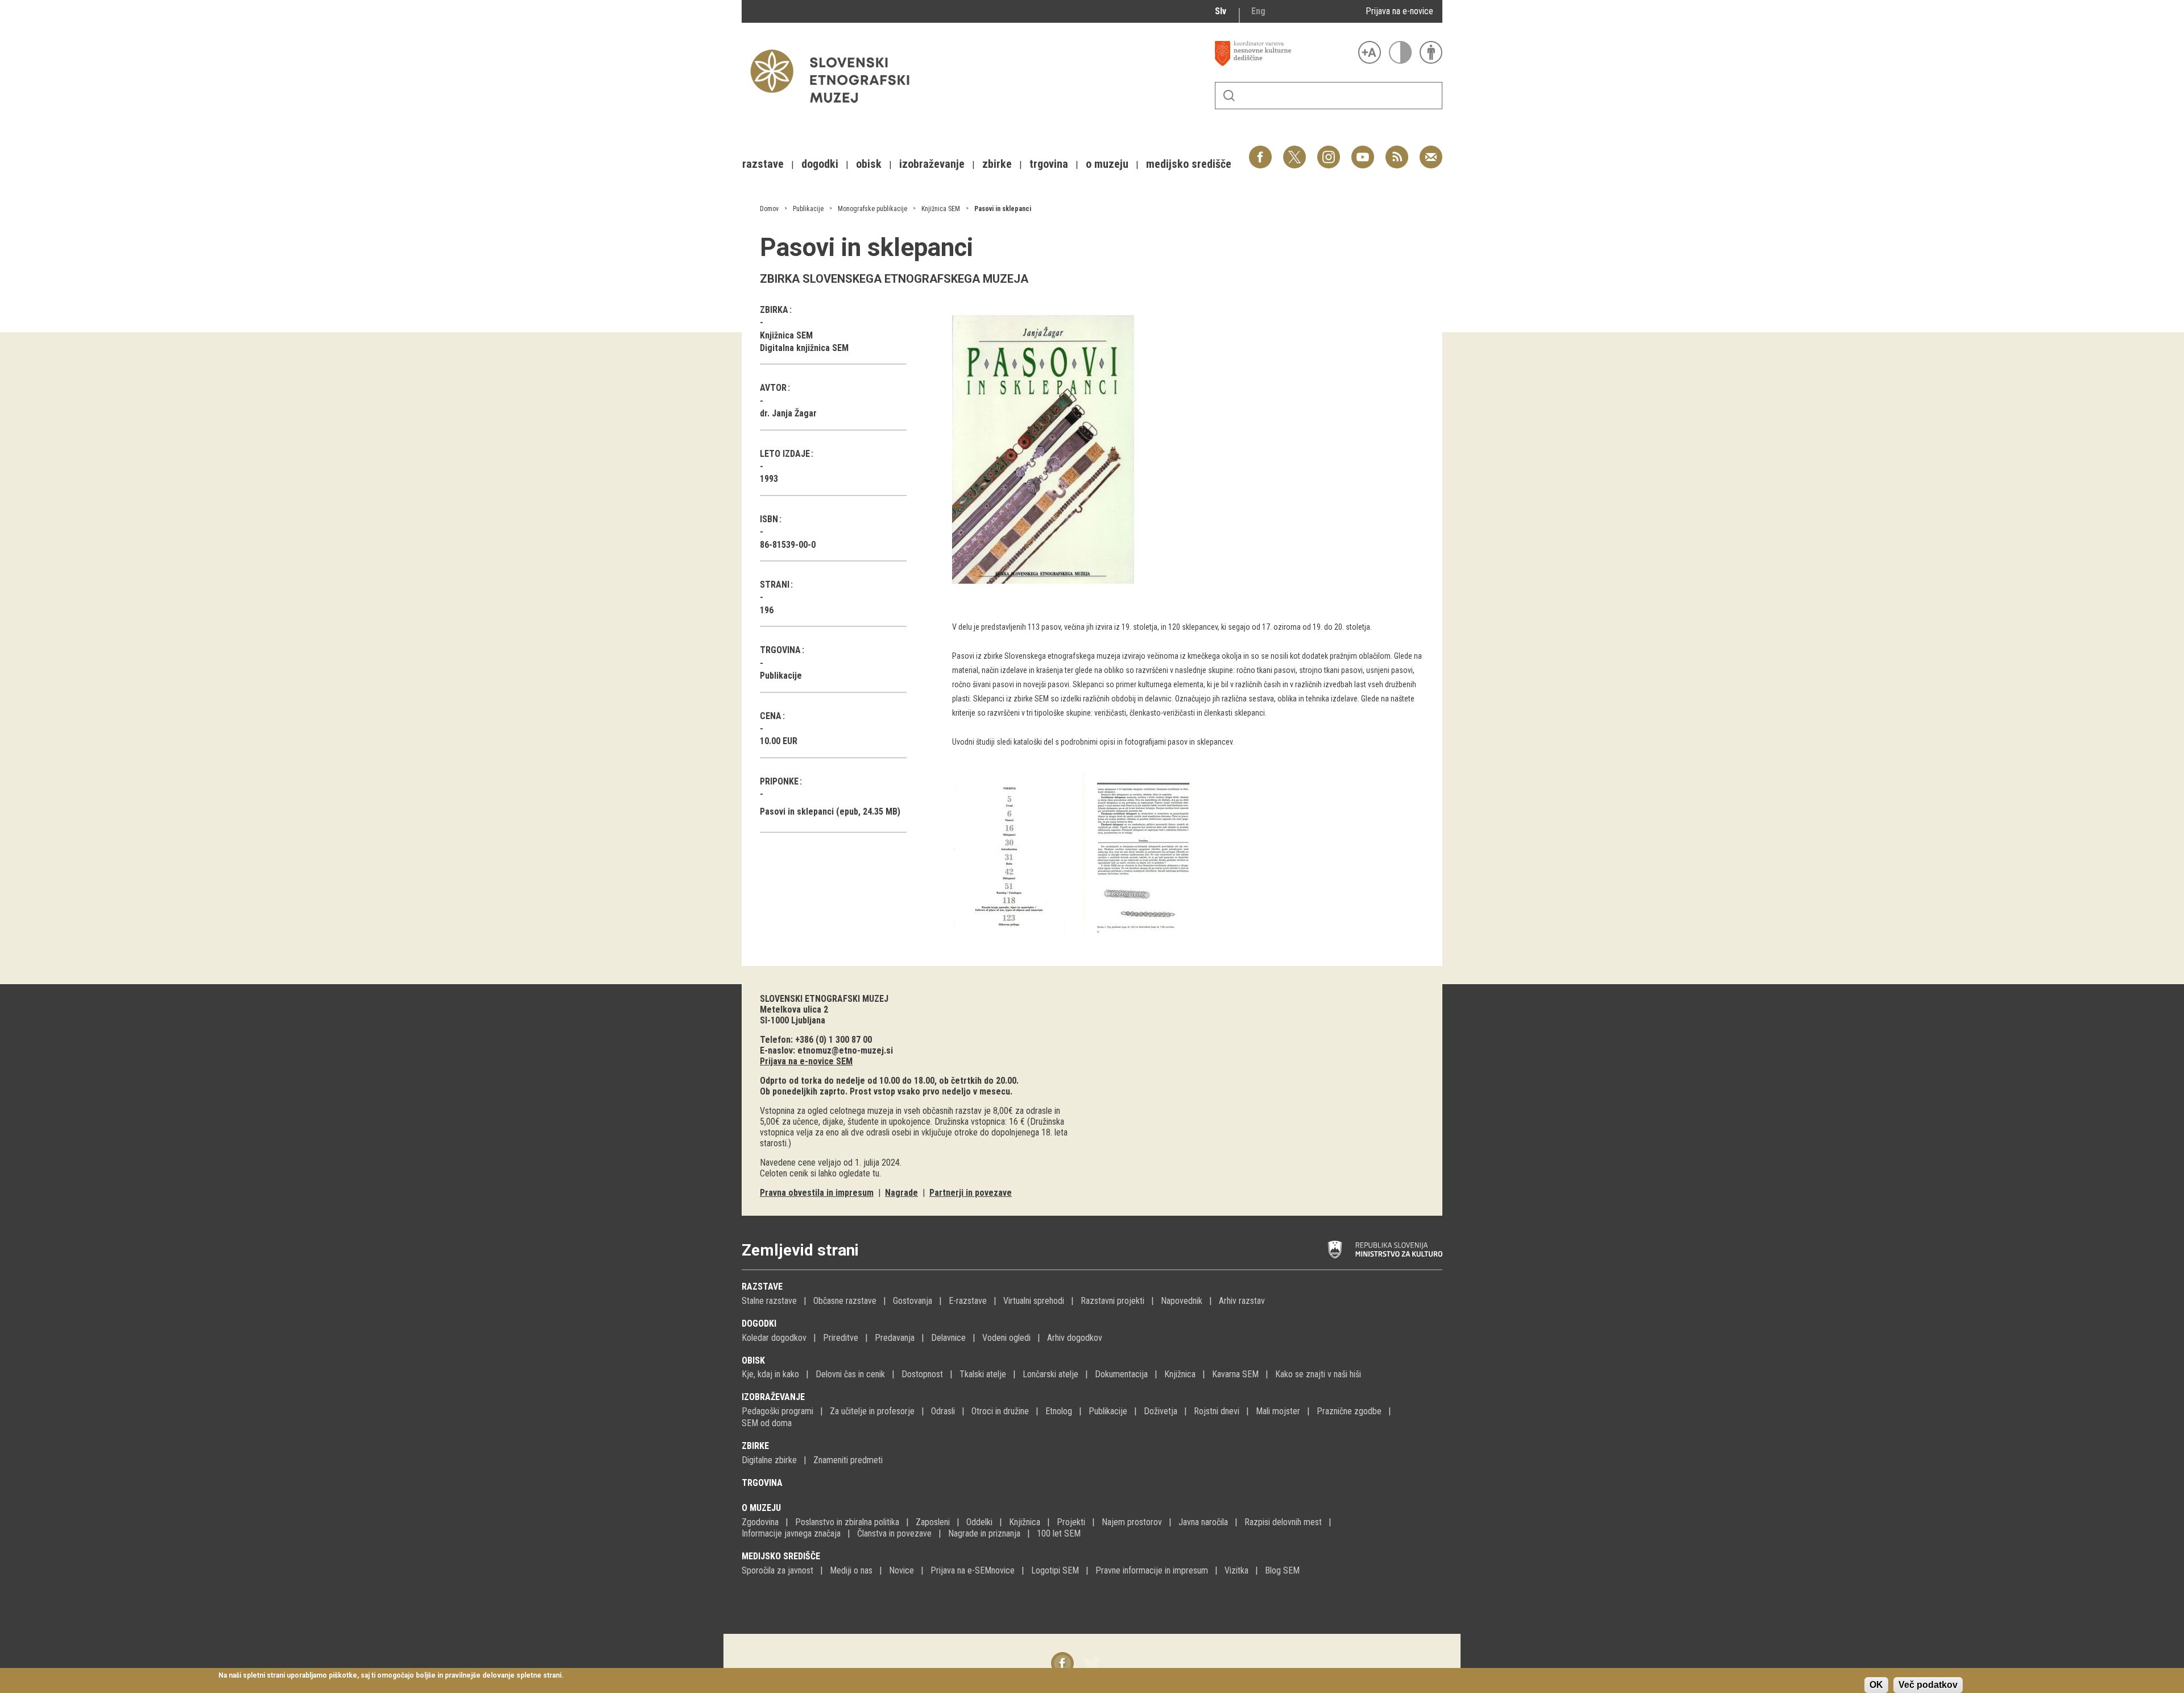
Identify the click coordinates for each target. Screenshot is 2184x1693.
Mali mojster (1278, 1411)
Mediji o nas (851, 1570)
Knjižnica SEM (941, 209)
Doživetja (1161, 1411)
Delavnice (948, 1338)
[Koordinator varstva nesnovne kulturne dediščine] (1284, 53)
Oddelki (979, 1522)
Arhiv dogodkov (1075, 1338)
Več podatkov (1928, 1685)
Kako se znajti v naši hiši (1318, 1374)
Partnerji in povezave (971, 1193)
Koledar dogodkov (774, 1338)
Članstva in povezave (894, 1533)
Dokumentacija (1121, 1374)
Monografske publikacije (872, 209)
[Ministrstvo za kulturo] (1385, 1250)
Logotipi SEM (1055, 1570)
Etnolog (1059, 1411)
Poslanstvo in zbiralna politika (847, 1522)
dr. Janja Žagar (788, 413)
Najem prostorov (1132, 1522)
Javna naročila (1203, 1522)
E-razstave (968, 1301)
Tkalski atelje (983, 1374)
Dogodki (759, 1324)
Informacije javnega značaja (791, 1533)
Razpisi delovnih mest (1283, 1522)
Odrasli (943, 1411)
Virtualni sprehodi (1034, 1301)
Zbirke (755, 1446)
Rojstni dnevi (1217, 1411)
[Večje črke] (1370, 52)
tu (876, 1173)
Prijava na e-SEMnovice (973, 1570)
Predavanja (895, 1338)
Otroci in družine (1000, 1411)
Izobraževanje (773, 1397)
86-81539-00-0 (788, 545)
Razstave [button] (763, 164)
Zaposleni (933, 1522)
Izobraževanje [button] (932, 164)
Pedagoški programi (777, 1411)
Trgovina (762, 1483)
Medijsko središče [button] (1189, 164)
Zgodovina (760, 1522)
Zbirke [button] (997, 164)
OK (1876, 1685)
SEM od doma (767, 1423)
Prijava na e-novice (1399, 11)
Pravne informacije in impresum (1152, 1570)
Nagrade (901, 1193)
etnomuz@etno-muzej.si (845, 1050)
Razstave (762, 1287)
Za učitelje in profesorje (872, 1411)
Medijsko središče (781, 1556)
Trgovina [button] (1049, 164)
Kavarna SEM (1235, 1374)
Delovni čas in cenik (850, 1374)
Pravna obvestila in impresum (817, 1193)
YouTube (1363, 151)
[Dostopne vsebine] (1431, 52)
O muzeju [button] (1107, 164)
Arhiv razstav (1242, 1301)
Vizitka (1236, 1570)
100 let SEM (1059, 1533)
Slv (1221, 11)
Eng (1258, 11)
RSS (1394, 151)
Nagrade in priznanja (984, 1533)
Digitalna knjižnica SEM (804, 348)
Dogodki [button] (820, 164)
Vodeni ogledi (1006, 1338)
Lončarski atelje (1050, 1374)
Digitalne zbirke (769, 1460)
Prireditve (841, 1338)
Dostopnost (922, 1374)
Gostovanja (913, 1301)
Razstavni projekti (1112, 1301)
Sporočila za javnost (777, 1570)
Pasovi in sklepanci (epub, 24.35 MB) (830, 812)
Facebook (1260, 151)
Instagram (1329, 151)
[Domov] (835, 108)
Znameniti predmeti (848, 1460)
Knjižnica (1180, 1374)
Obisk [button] (869, 164)
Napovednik (1182, 1301)
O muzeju (761, 1508)
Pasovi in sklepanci (1003, 209)
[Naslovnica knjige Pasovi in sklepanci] (1043, 450)
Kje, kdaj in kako (770, 1374)
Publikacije (808, 209)
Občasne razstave (845, 1301)
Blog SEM (1282, 1570)
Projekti (1071, 1522)
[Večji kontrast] (1400, 52)
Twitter (1294, 151)
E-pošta (1431, 151)
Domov (769, 209)
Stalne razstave (769, 1301)
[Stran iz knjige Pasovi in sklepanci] (1148, 769)
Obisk (753, 1360)
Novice (901, 1570)
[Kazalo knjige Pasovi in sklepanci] (1017, 769)
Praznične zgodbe (1349, 1411)
